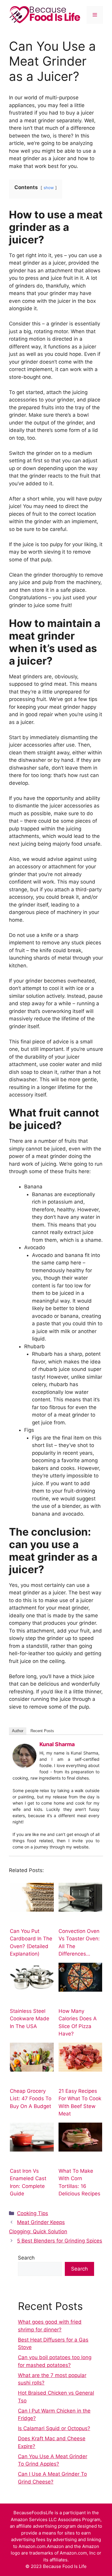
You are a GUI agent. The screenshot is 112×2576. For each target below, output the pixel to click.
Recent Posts (42, 1731)
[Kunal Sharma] (24, 1766)
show (49, 188)
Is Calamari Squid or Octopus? (54, 2428)
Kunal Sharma (57, 1744)
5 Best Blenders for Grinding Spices (60, 2241)
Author (18, 1731)
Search (26, 2258)
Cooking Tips (33, 2213)
